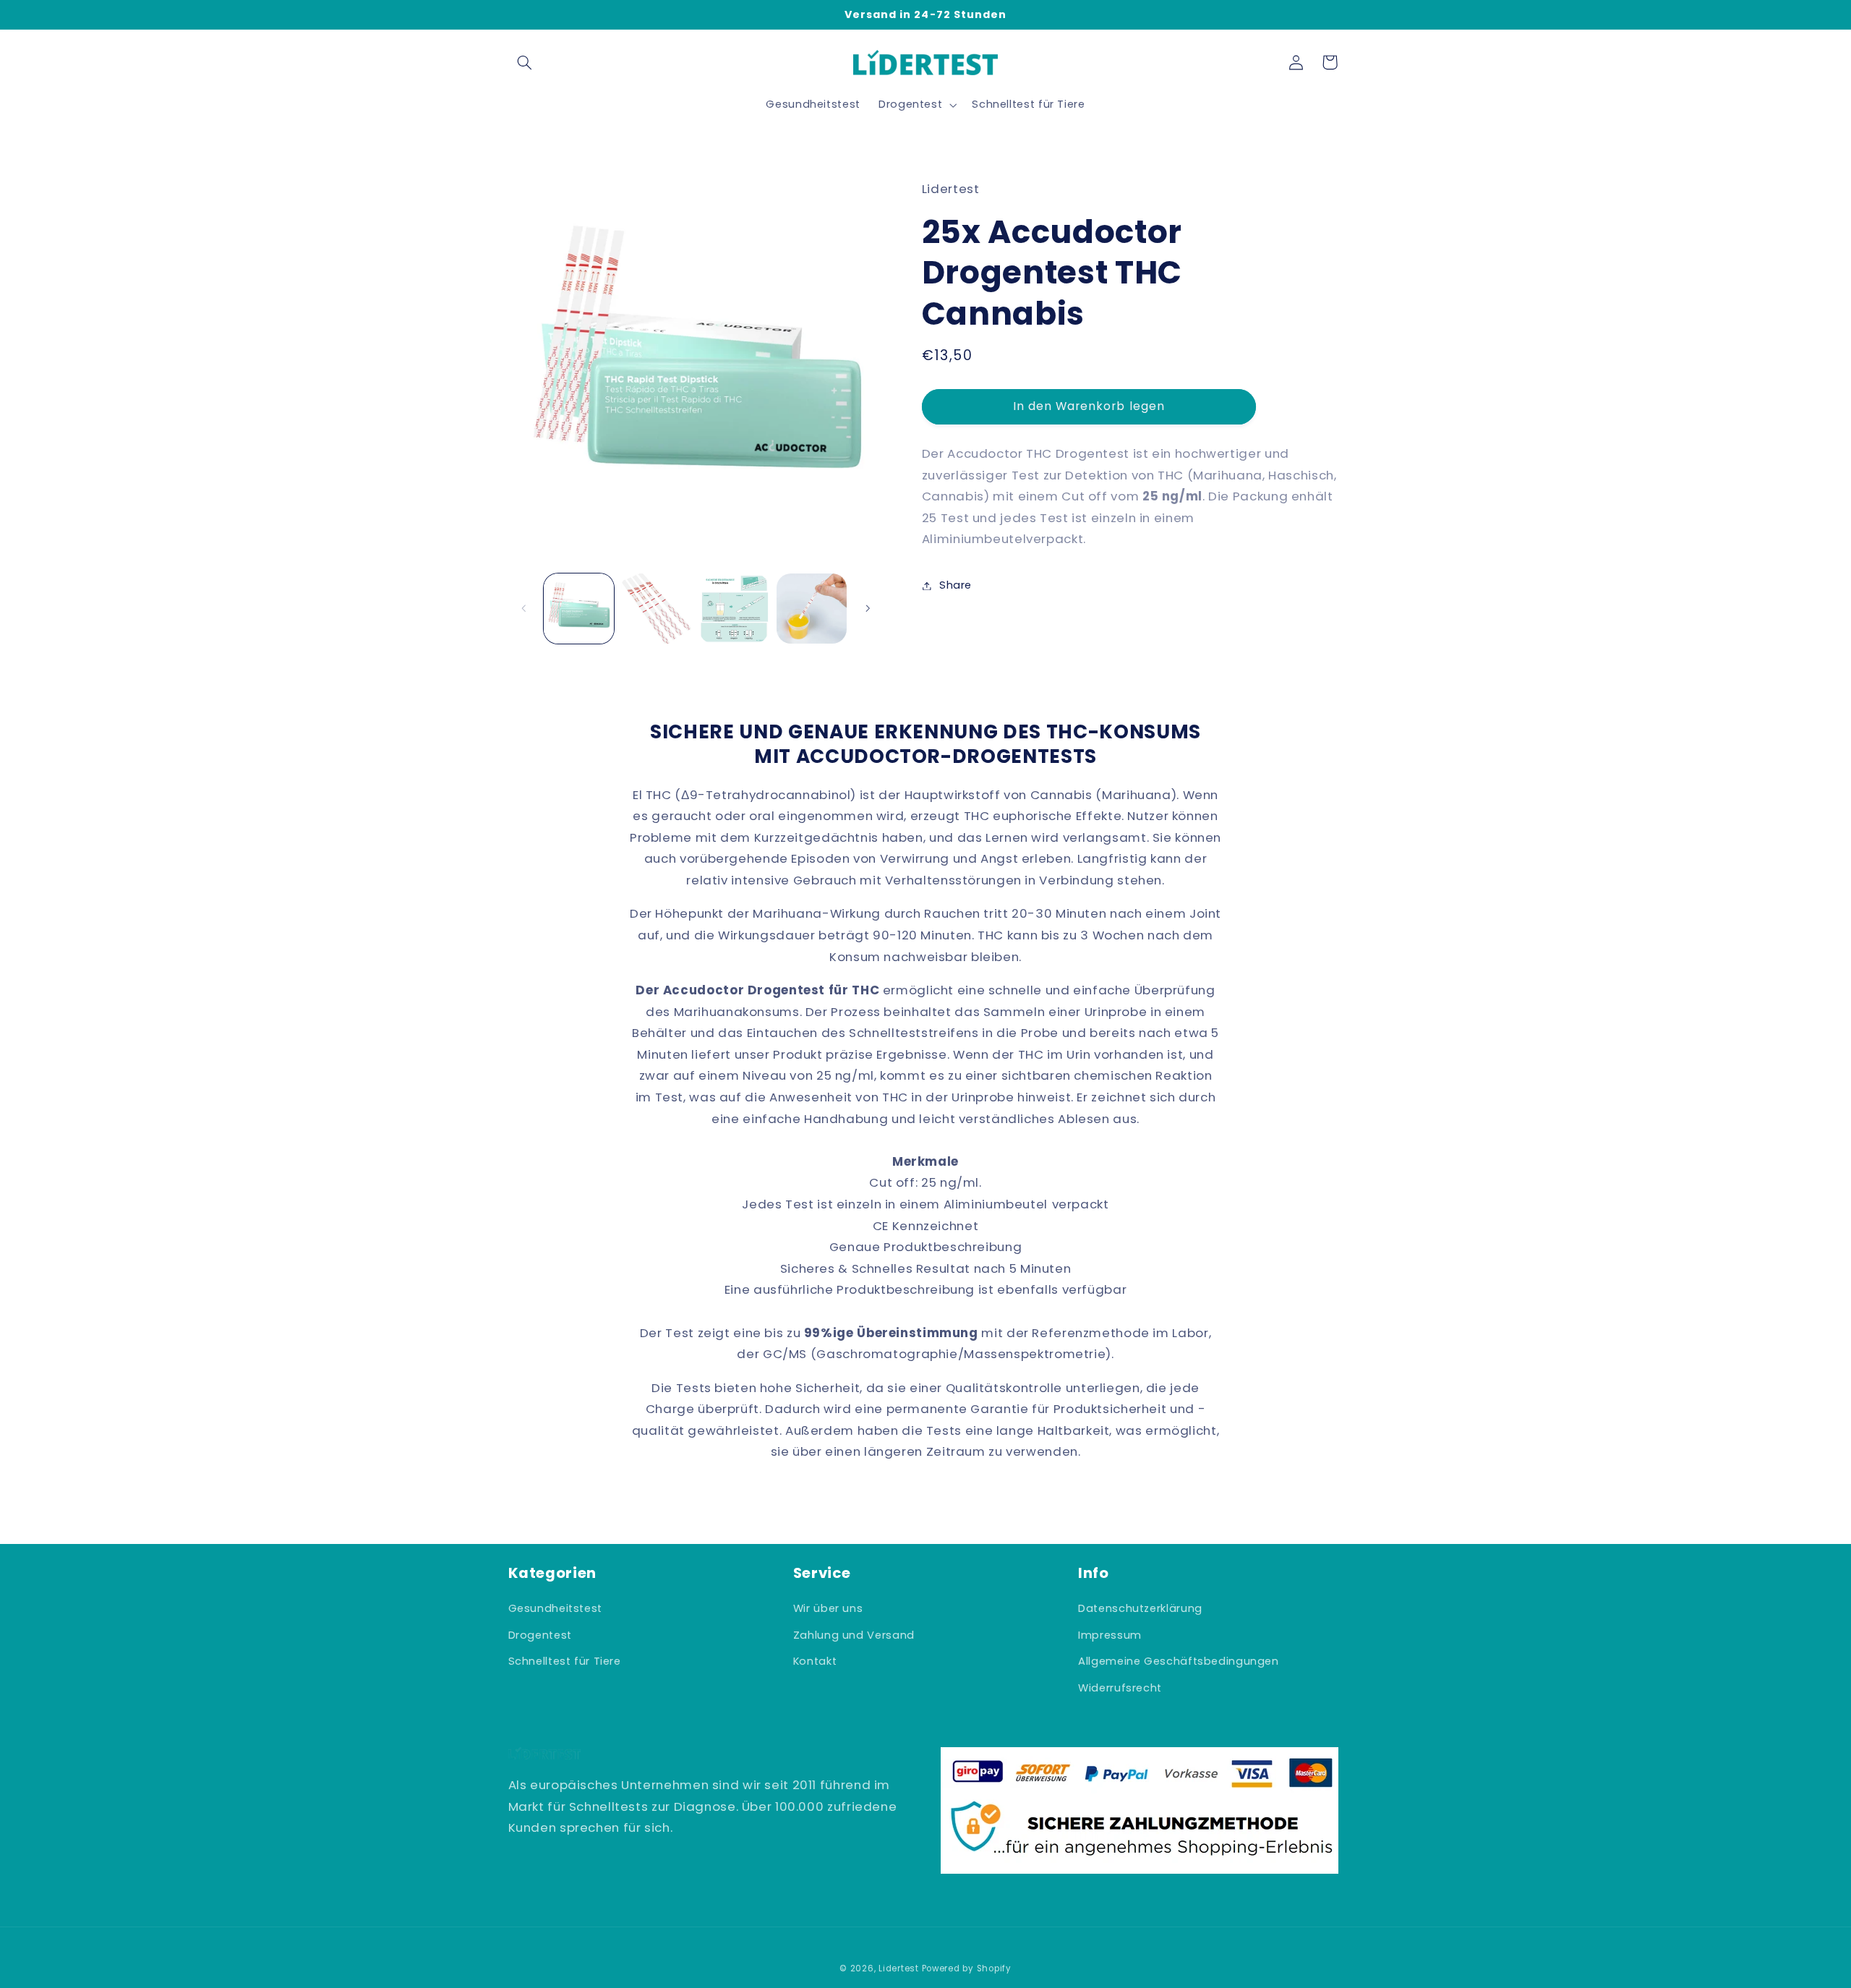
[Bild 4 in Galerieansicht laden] (812, 609)
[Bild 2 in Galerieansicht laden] (656, 609)
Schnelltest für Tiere (565, 1661)
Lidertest (900, 1968)
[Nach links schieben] (524, 608)
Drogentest (540, 1635)
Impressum (1110, 1635)
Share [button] (956, 585)
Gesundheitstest (555, 1608)
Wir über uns (828, 1608)
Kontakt (815, 1661)
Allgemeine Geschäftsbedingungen (1179, 1661)
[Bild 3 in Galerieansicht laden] (734, 609)
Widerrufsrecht (1120, 1688)
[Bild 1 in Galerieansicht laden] (579, 609)
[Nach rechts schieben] (868, 608)
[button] (525, 62)
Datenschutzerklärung (1140, 1608)
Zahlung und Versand (854, 1635)
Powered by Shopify (967, 1968)
